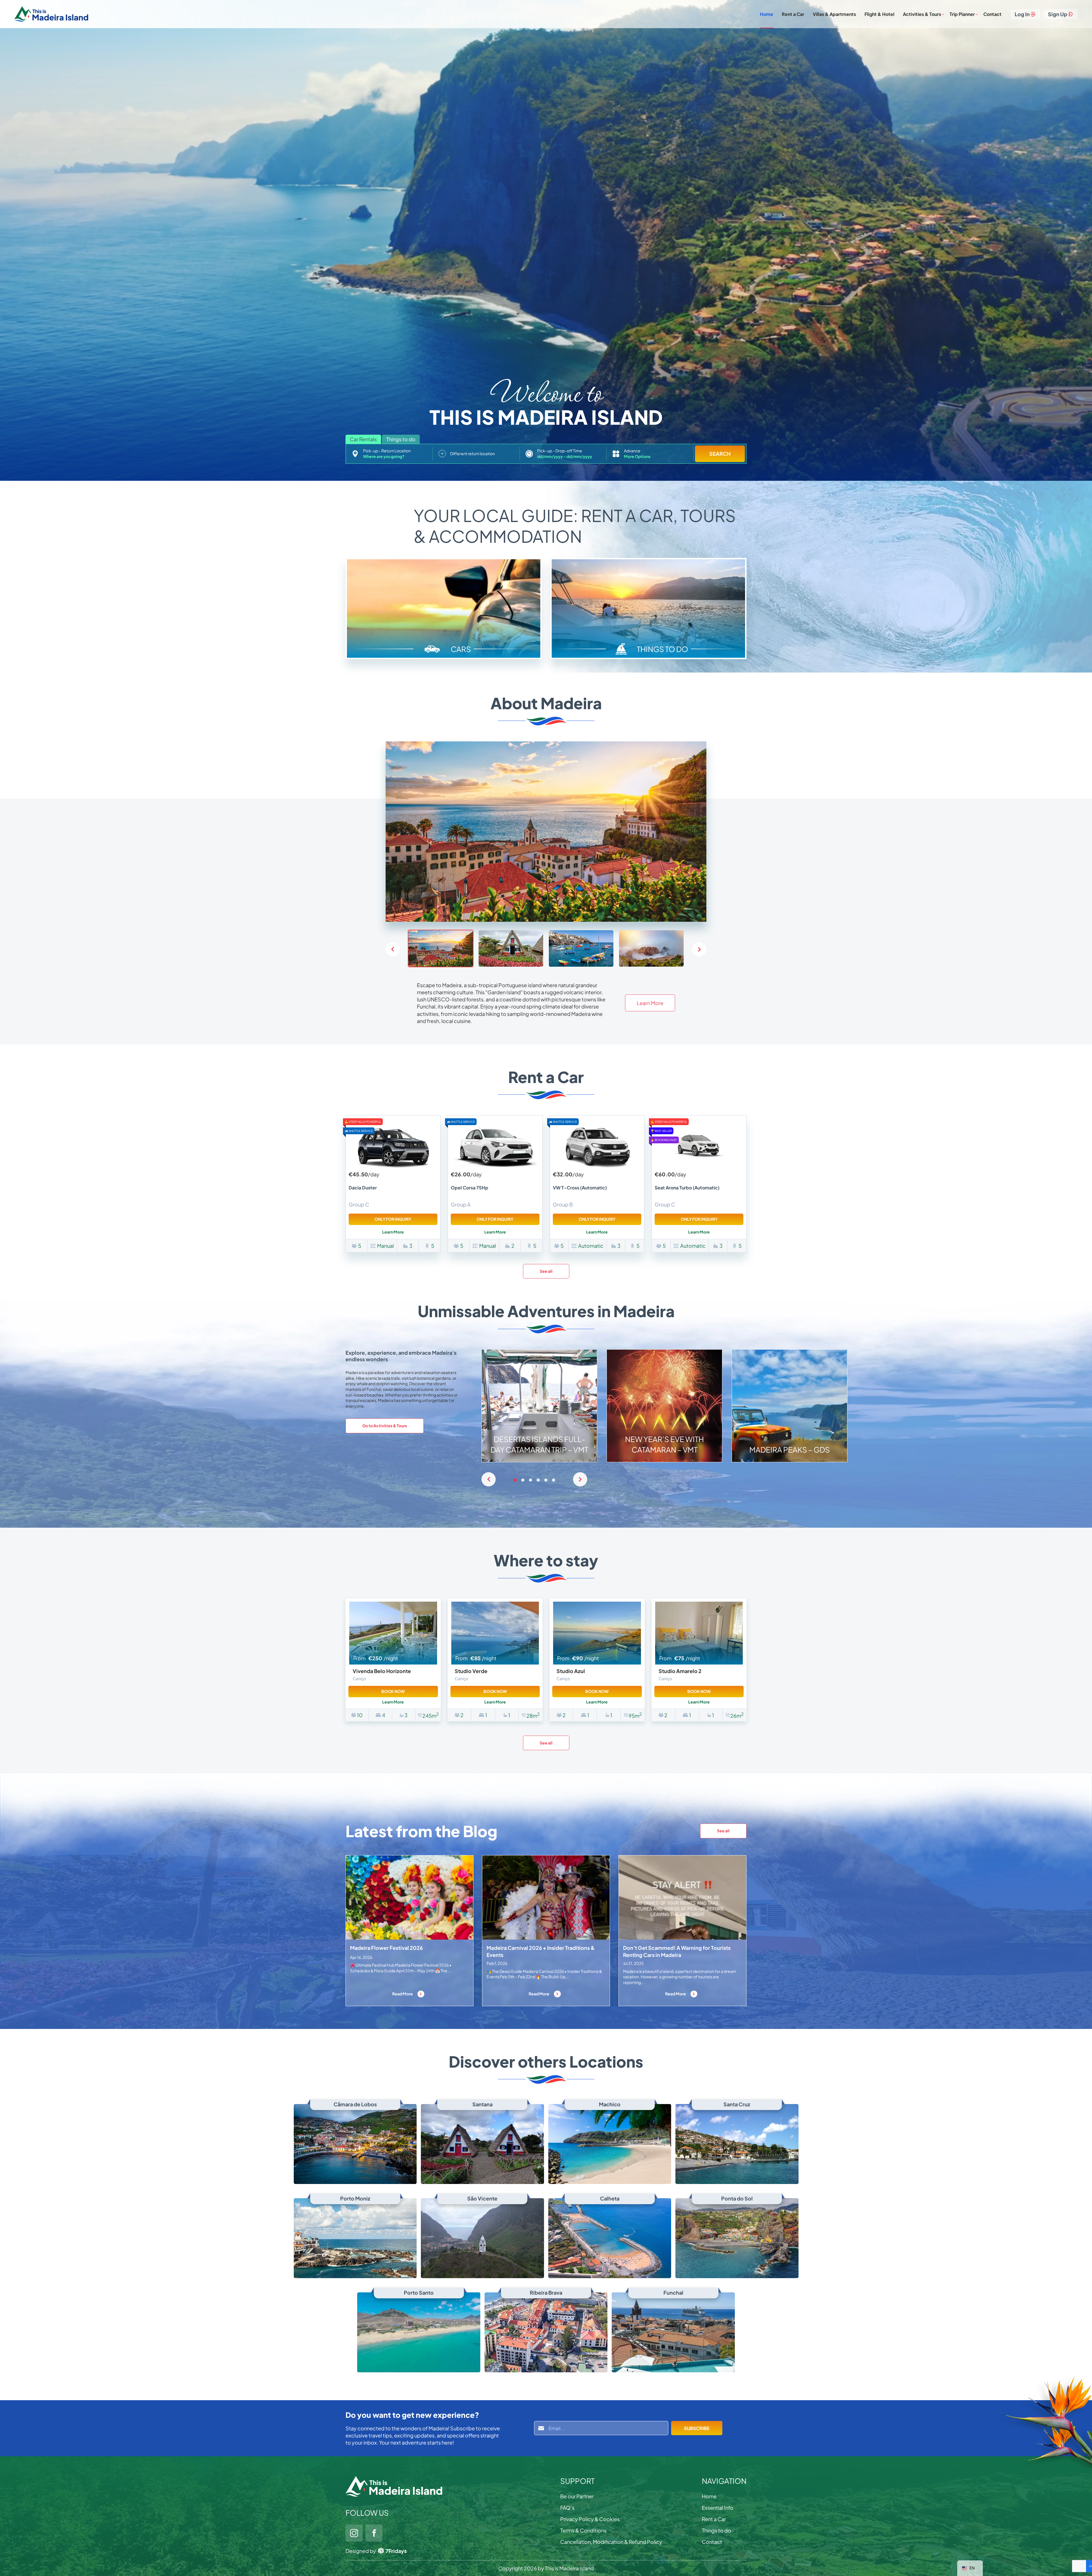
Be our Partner (577, 2496)
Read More (403, 1994)
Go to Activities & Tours (385, 1426)
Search (720, 454)
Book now (393, 1691)
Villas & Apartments (834, 14)
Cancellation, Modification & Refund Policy (611, 2542)
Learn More (650, 1003)
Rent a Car (793, 14)
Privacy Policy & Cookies (590, 2519)
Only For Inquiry (393, 1219)
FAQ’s (567, 2508)
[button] (699, 949)
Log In (1022, 14)
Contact (992, 14)
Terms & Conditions (583, 2530)
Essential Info (718, 2508)
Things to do (716, 2530)
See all (546, 1271)
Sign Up (1058, 14)
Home (767, 14)
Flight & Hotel (879, 14)
